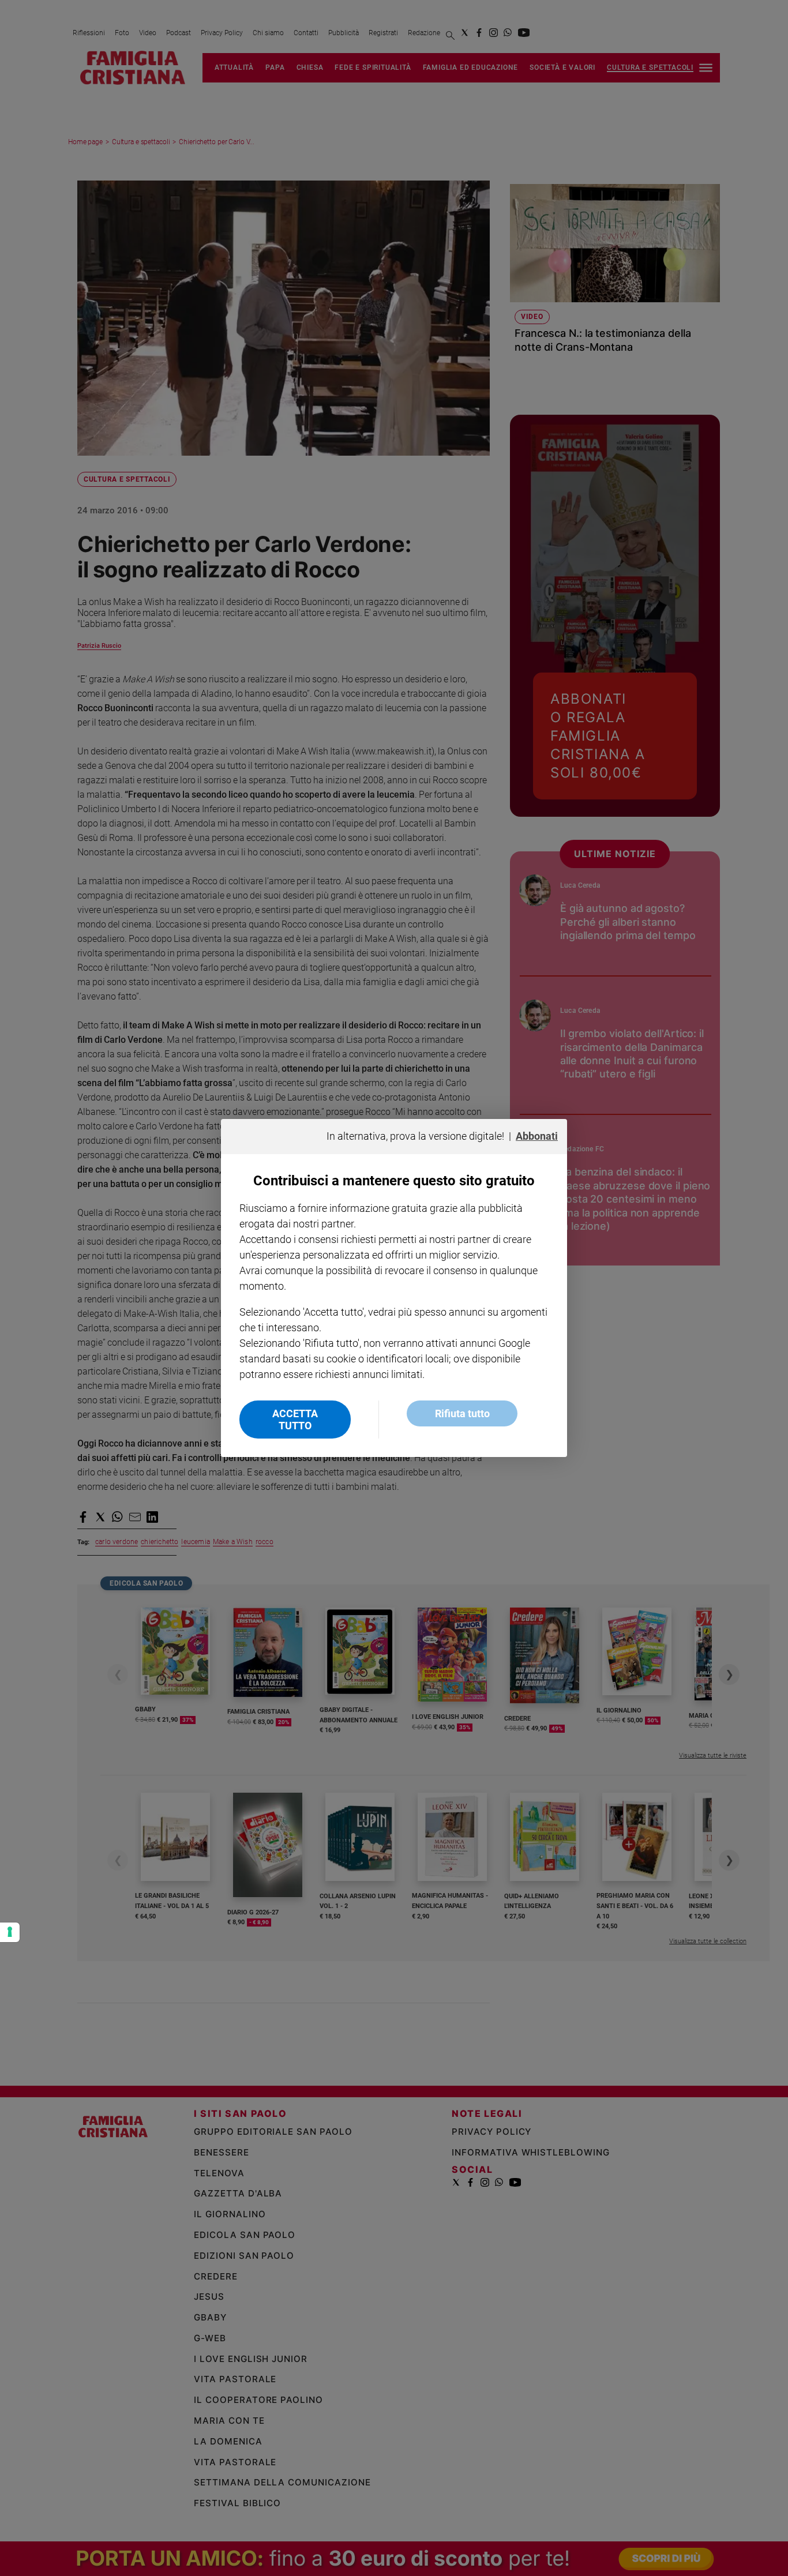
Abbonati (537, 1136)
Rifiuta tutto (462, 1413)
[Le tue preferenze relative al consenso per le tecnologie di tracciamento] (10, 1932)
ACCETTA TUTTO (295, 1420)
